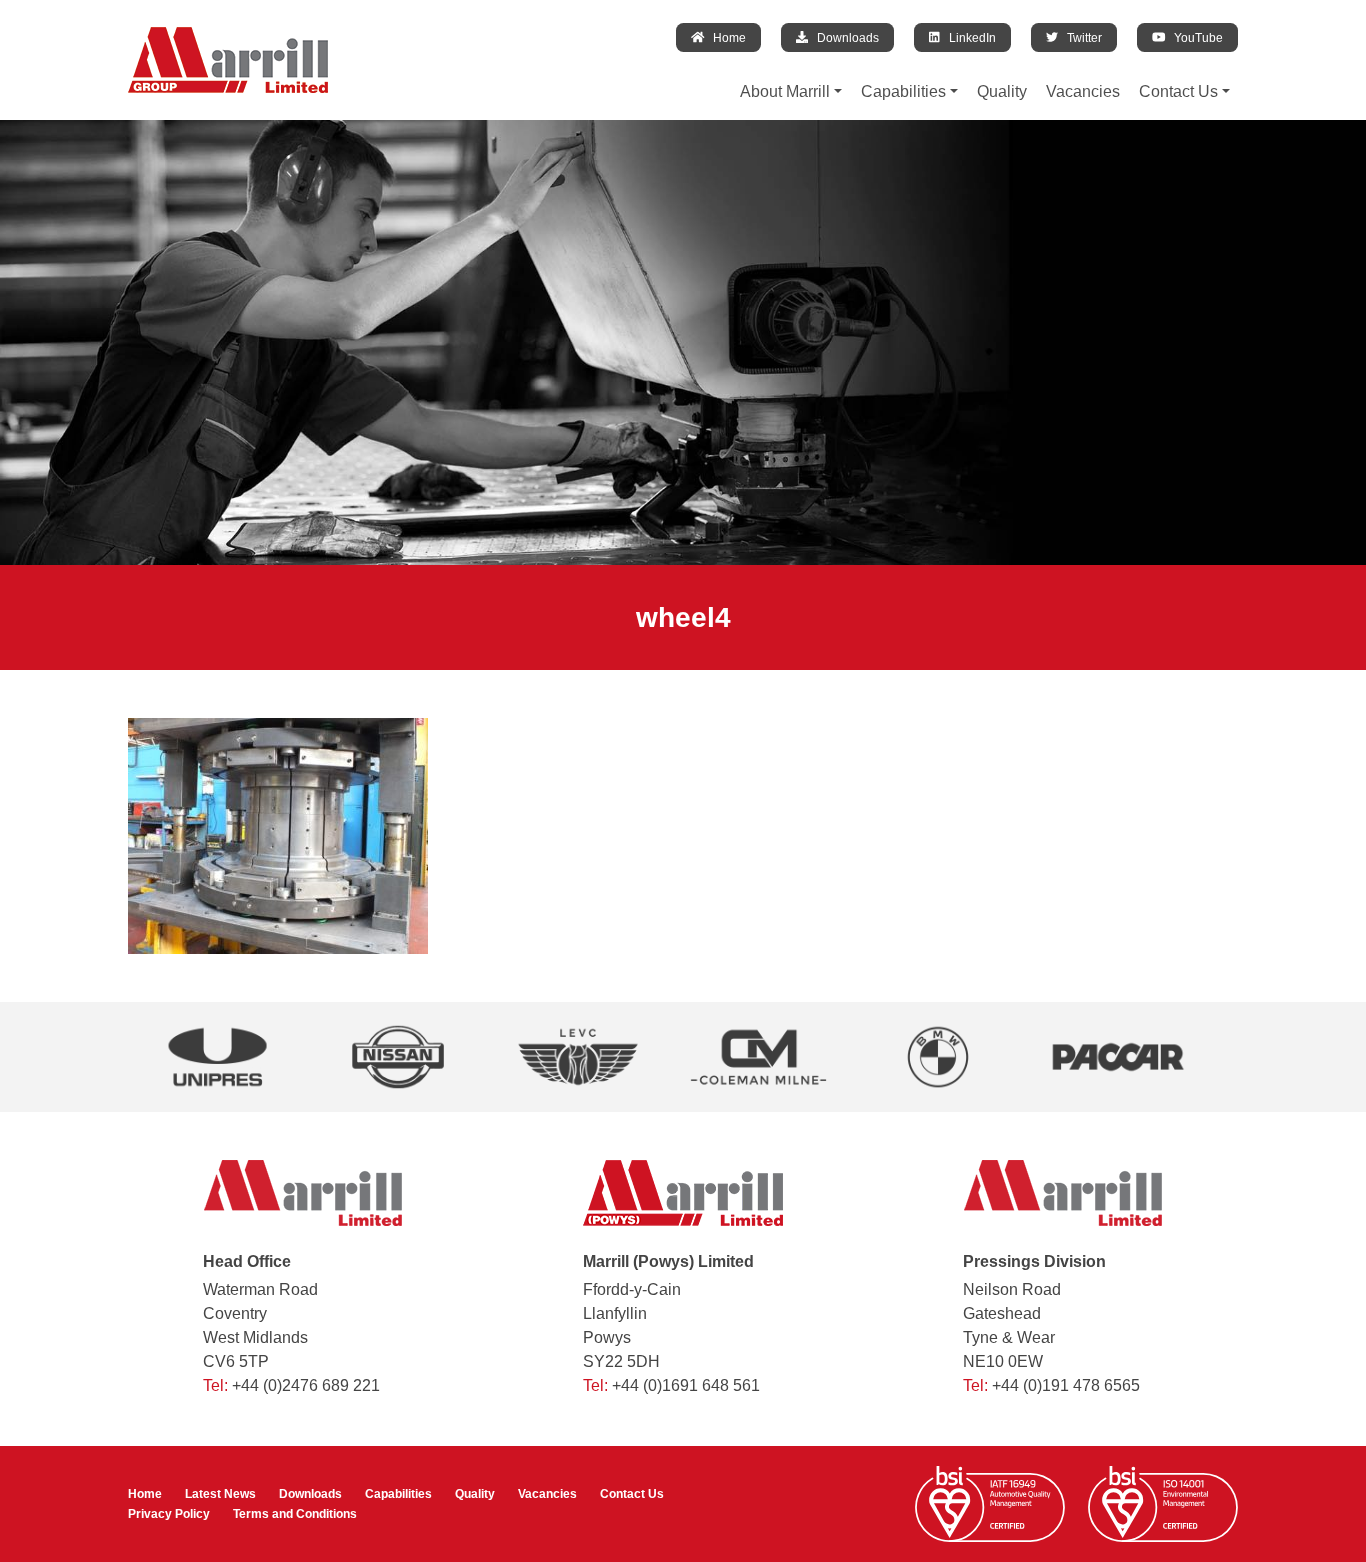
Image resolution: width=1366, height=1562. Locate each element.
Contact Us (1178, 91)
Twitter (1080, 37)
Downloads (843, 37)
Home (725, 37)
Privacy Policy (169, 1514)
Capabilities (903, 91)
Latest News (220, 1494)
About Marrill (785, 91)
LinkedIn (968, 37)
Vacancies (1083, 91)
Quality (1002, 91)
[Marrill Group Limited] (228, 60)
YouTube (1194, 37)
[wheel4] (278, 834)
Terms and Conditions (295, 1514)
